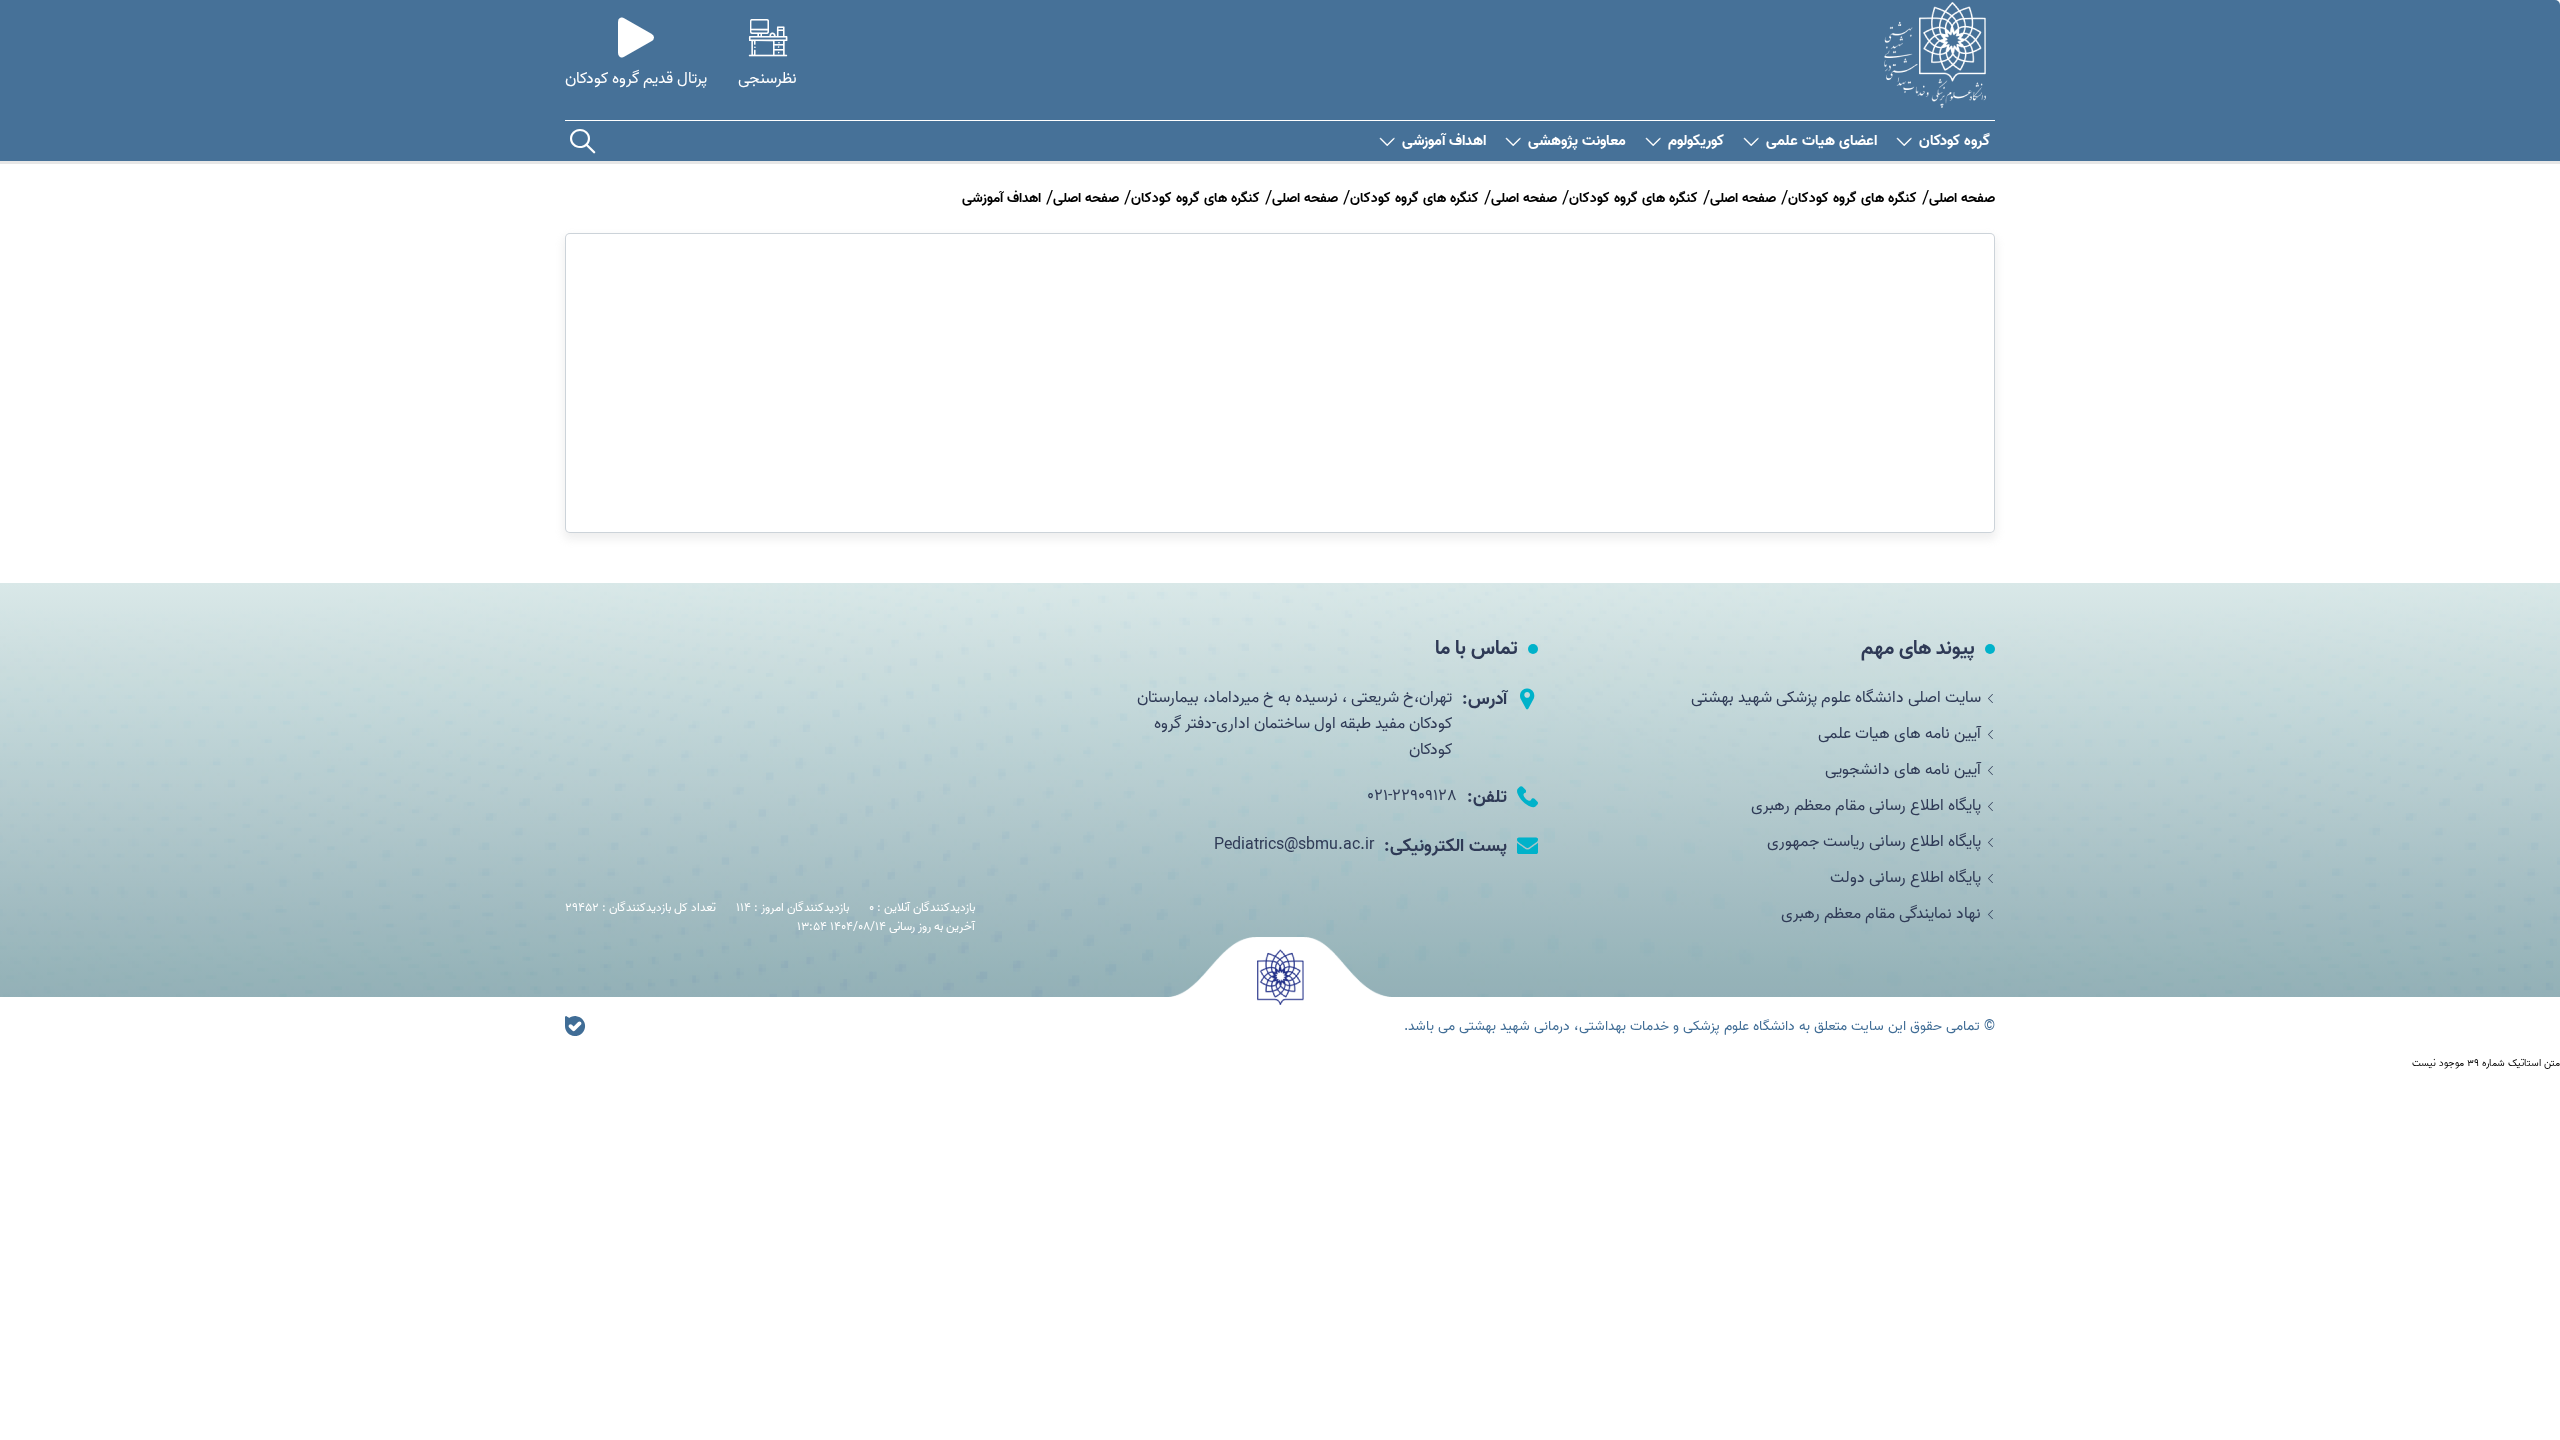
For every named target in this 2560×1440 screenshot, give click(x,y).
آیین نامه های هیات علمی (1899, 734)
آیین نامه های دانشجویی (1903, 770)
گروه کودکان (1954, 141)
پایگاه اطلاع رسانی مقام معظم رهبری (1866, 806)
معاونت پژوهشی (1577, 141)
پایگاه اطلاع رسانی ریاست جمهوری (1874, 842)
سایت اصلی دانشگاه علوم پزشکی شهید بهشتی (1836, 698)
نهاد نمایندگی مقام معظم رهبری (1881, 914)
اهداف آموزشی (1444, 141)
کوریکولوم (1696, 141)
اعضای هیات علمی (1821, 141)
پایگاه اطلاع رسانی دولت (1905, 878)
